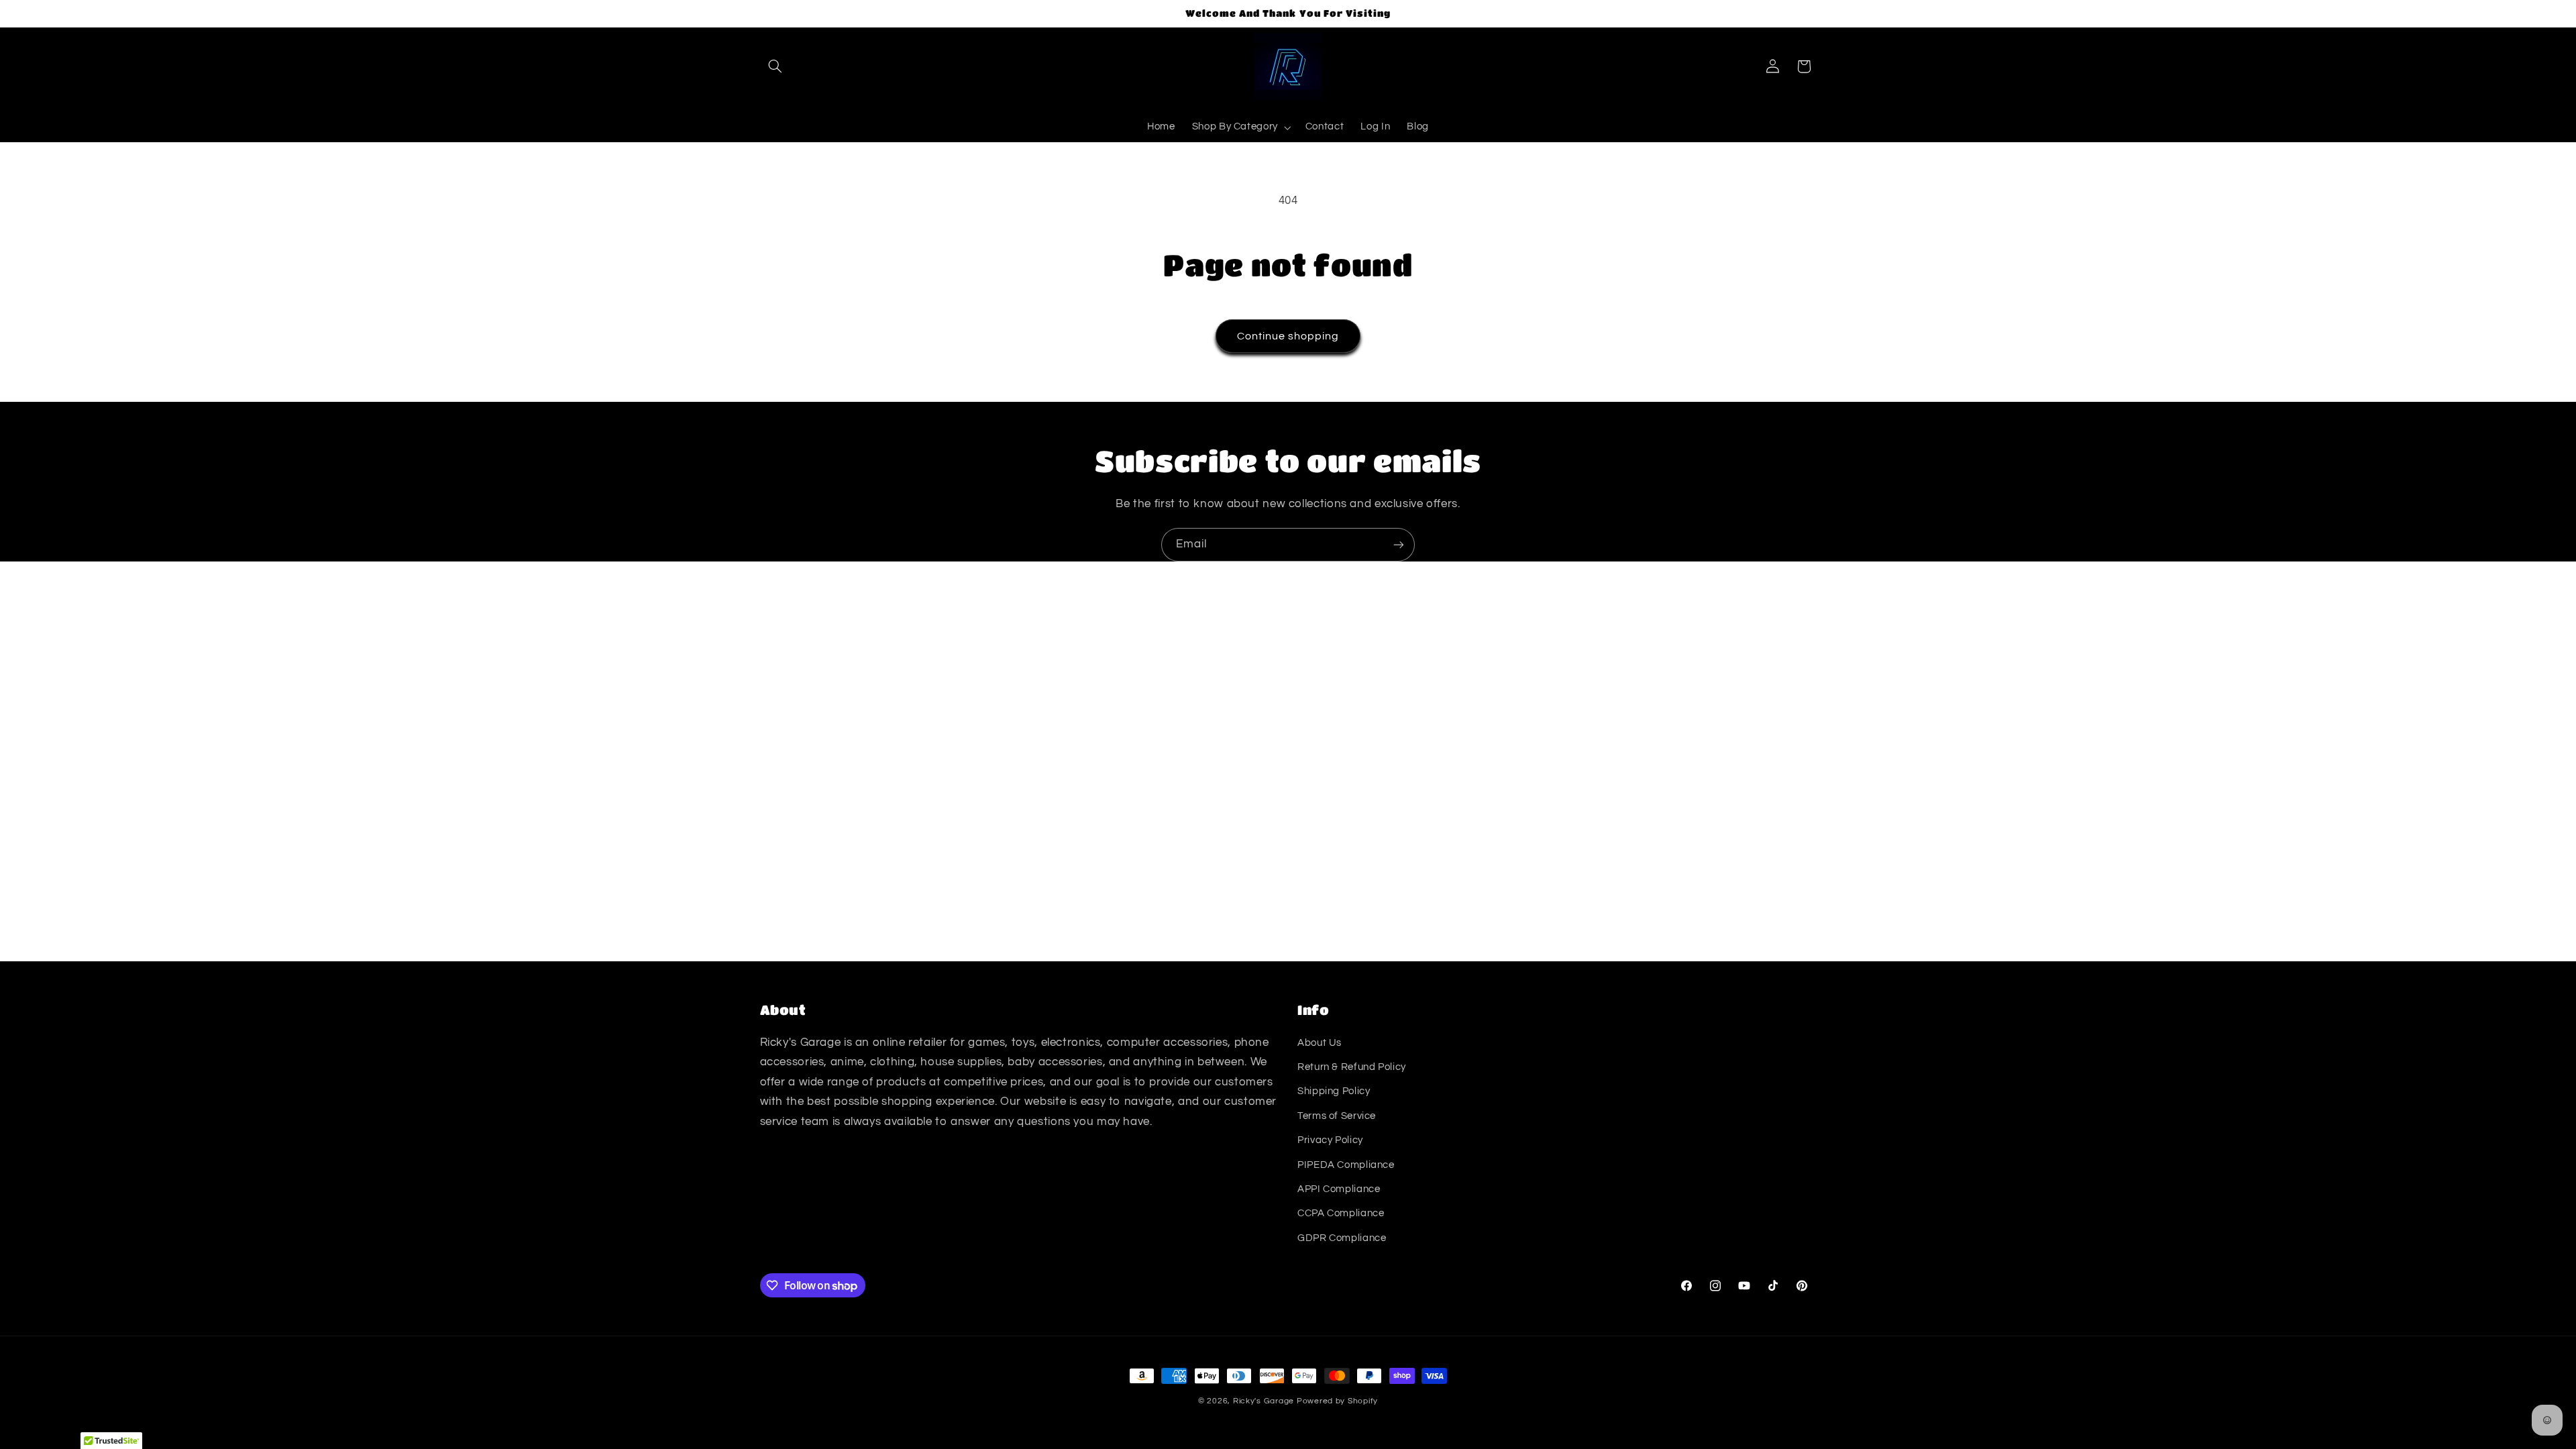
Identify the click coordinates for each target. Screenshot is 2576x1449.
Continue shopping (1288, 336)
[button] (775, 66)
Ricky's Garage (1264, 1401)
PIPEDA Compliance (1346, 1165)
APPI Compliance (1339, 1189)
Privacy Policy (1330, 1140)
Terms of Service (1337, 1116)
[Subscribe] (1399, 544)
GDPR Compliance (1342, 1238)
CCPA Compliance (1341, 1213)
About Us (1320, 1043)
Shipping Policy (1334, 1091)
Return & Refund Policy (1352, 1067)
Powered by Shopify (1337, 1401)
